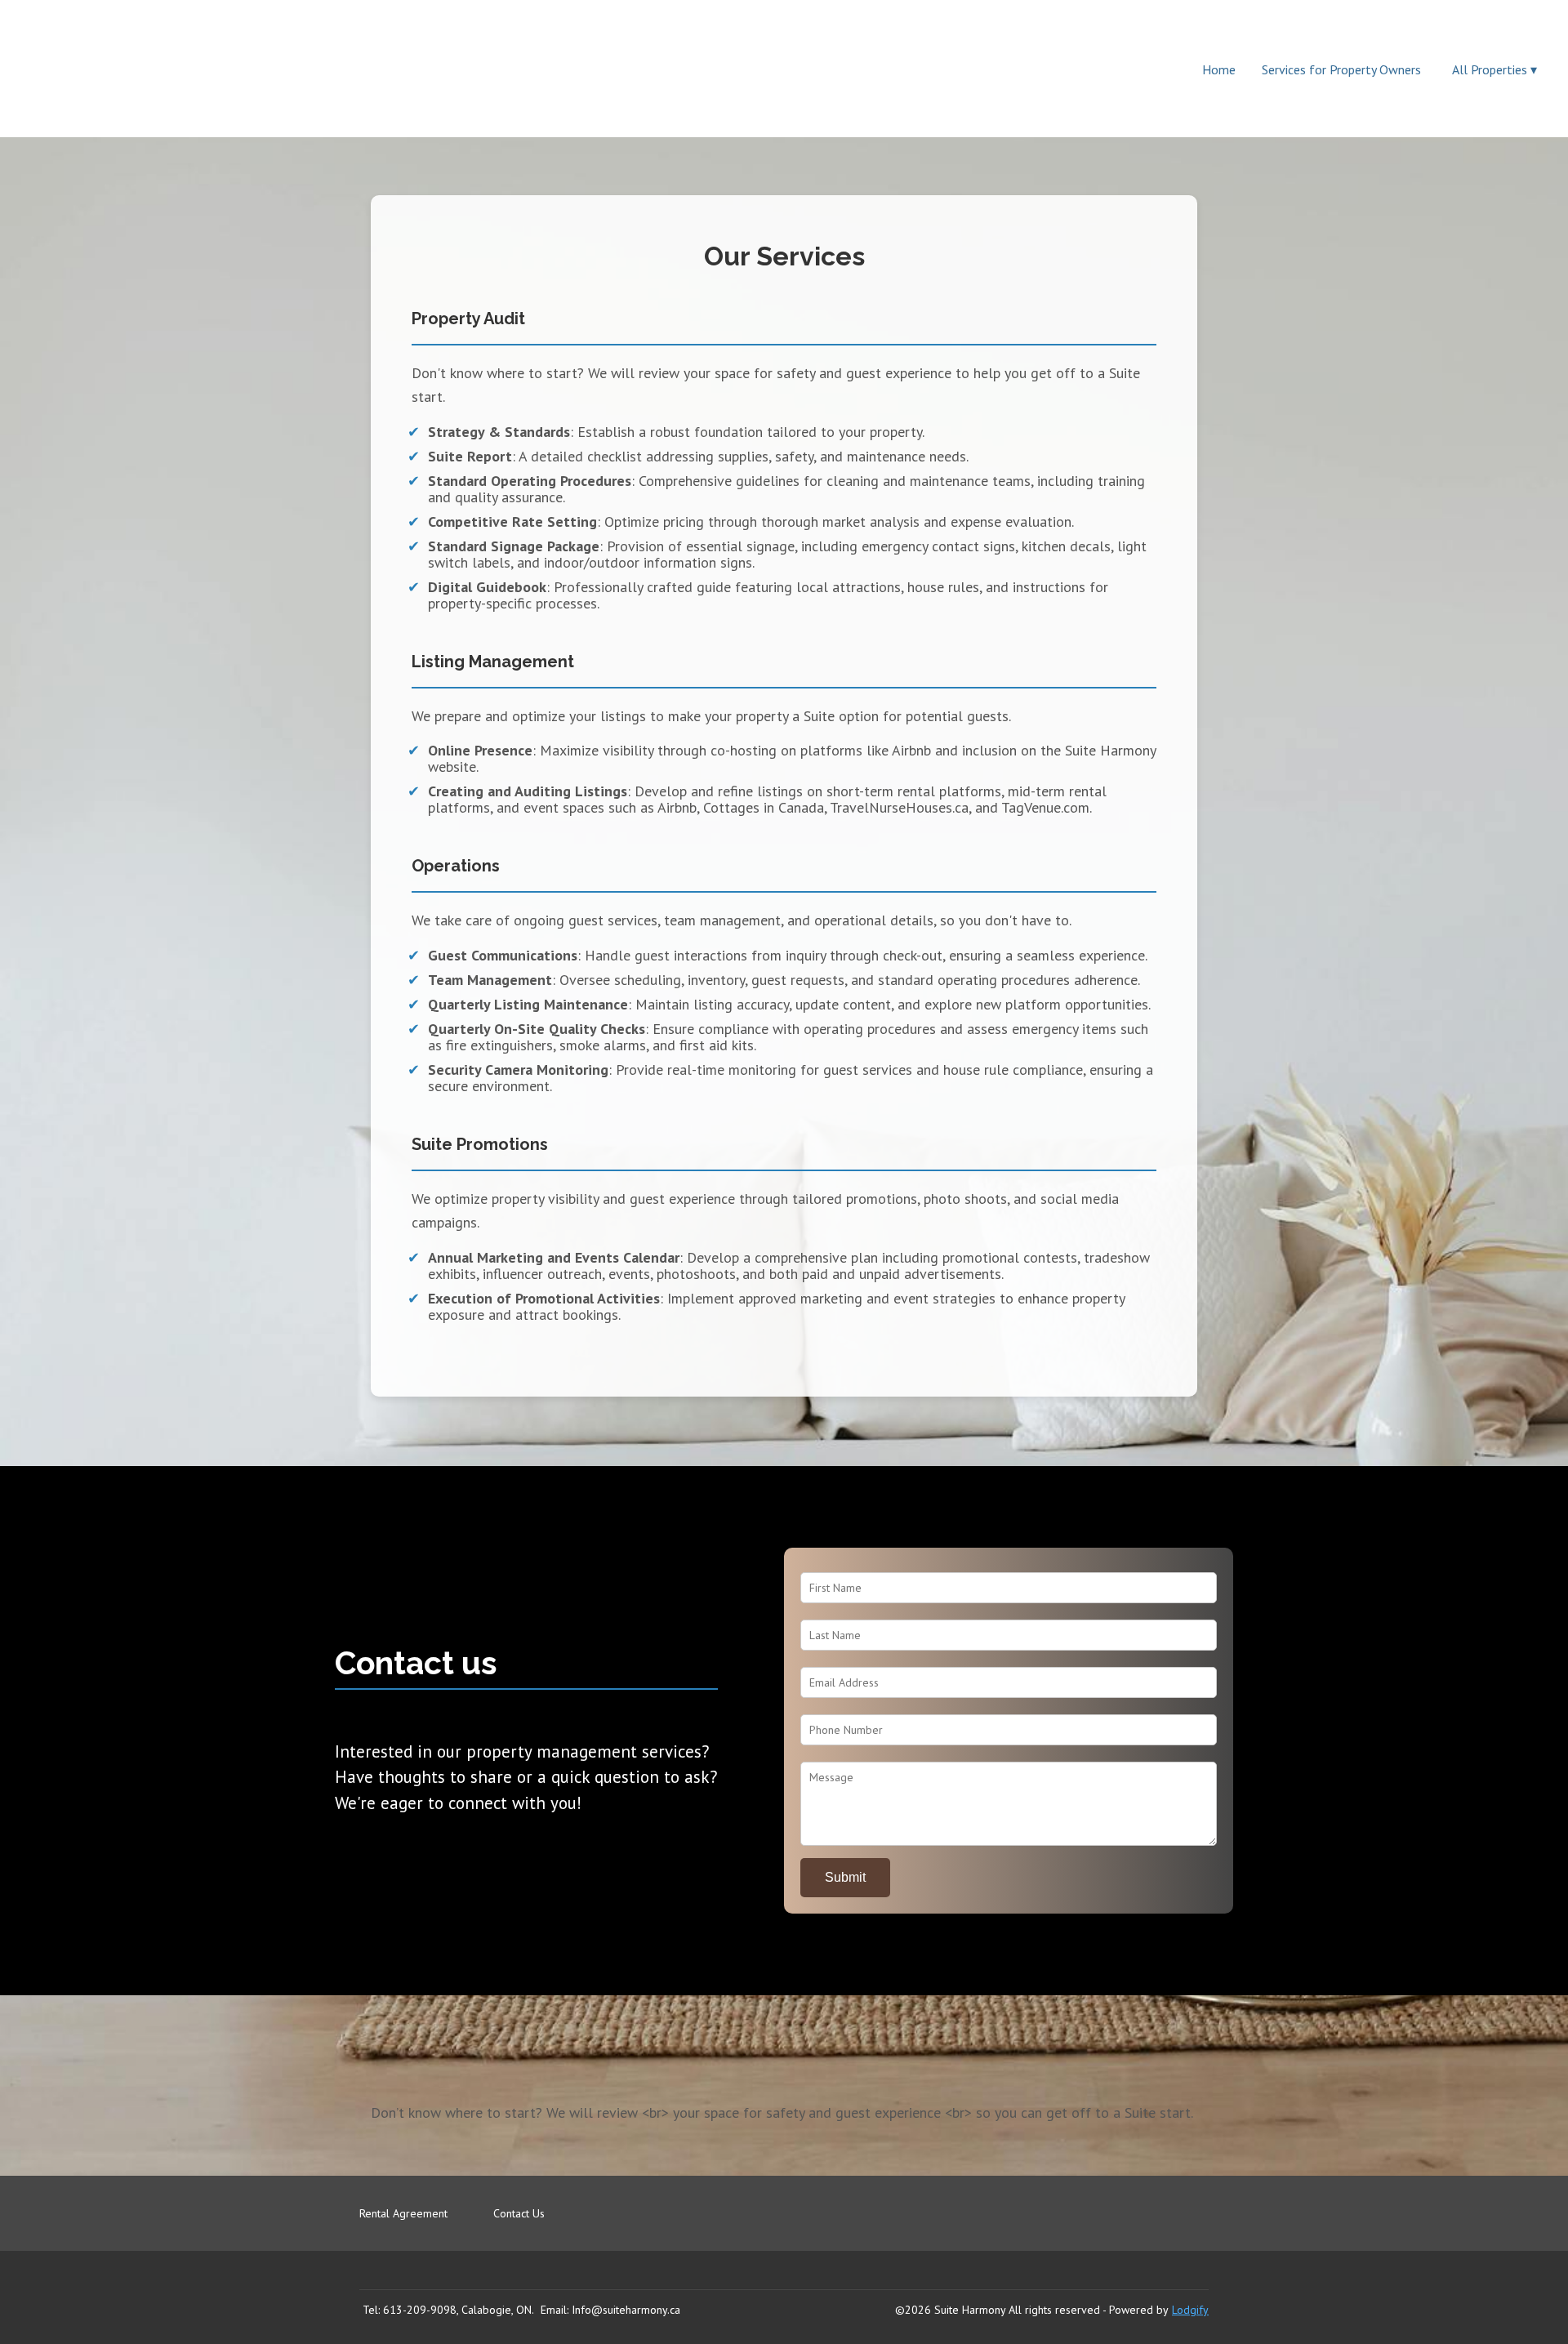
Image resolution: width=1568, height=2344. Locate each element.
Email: (555, 2310)
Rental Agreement (403, 2213)
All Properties (1494, 69)
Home (1219, 69)
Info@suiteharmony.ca (626, 2310)
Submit (845, 1877)
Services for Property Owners (1341, 69)
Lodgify (1190, 2310)
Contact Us (519, 2213)
